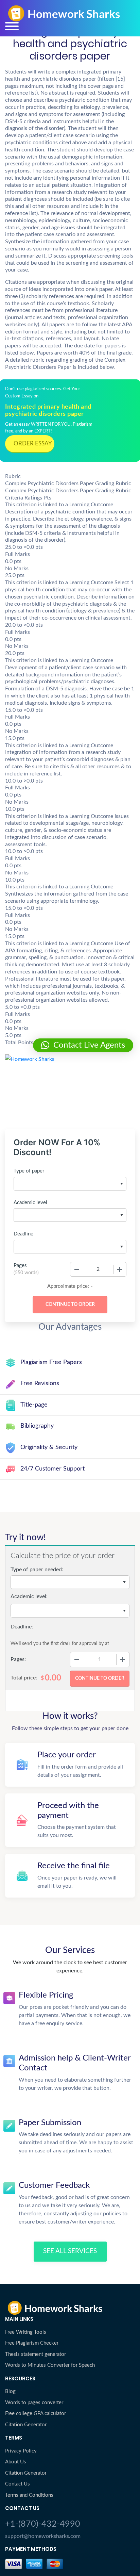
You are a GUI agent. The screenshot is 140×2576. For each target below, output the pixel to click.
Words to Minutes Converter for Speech (50, 2365)
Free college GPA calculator (36, 2414)
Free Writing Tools (26, 2332)
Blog (10, 2391)
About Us (16, 2462)
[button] (83, 1045)
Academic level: (29, 1596)
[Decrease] (77, 1269)
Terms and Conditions (29, 2495)
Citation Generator (26, 2425)
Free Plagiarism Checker (32, 2343)
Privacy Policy (21, 2451)
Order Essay (33, 444)
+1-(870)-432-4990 (43, 2524)
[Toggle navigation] (12, 26)
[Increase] (120, 1269)
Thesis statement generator (36, 2354)
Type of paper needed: (37, 1570)
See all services (70, 2251)
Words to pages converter (34, 2403)
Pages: (18, 1659)
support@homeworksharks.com (43, 2536)
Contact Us (17, 2484)
